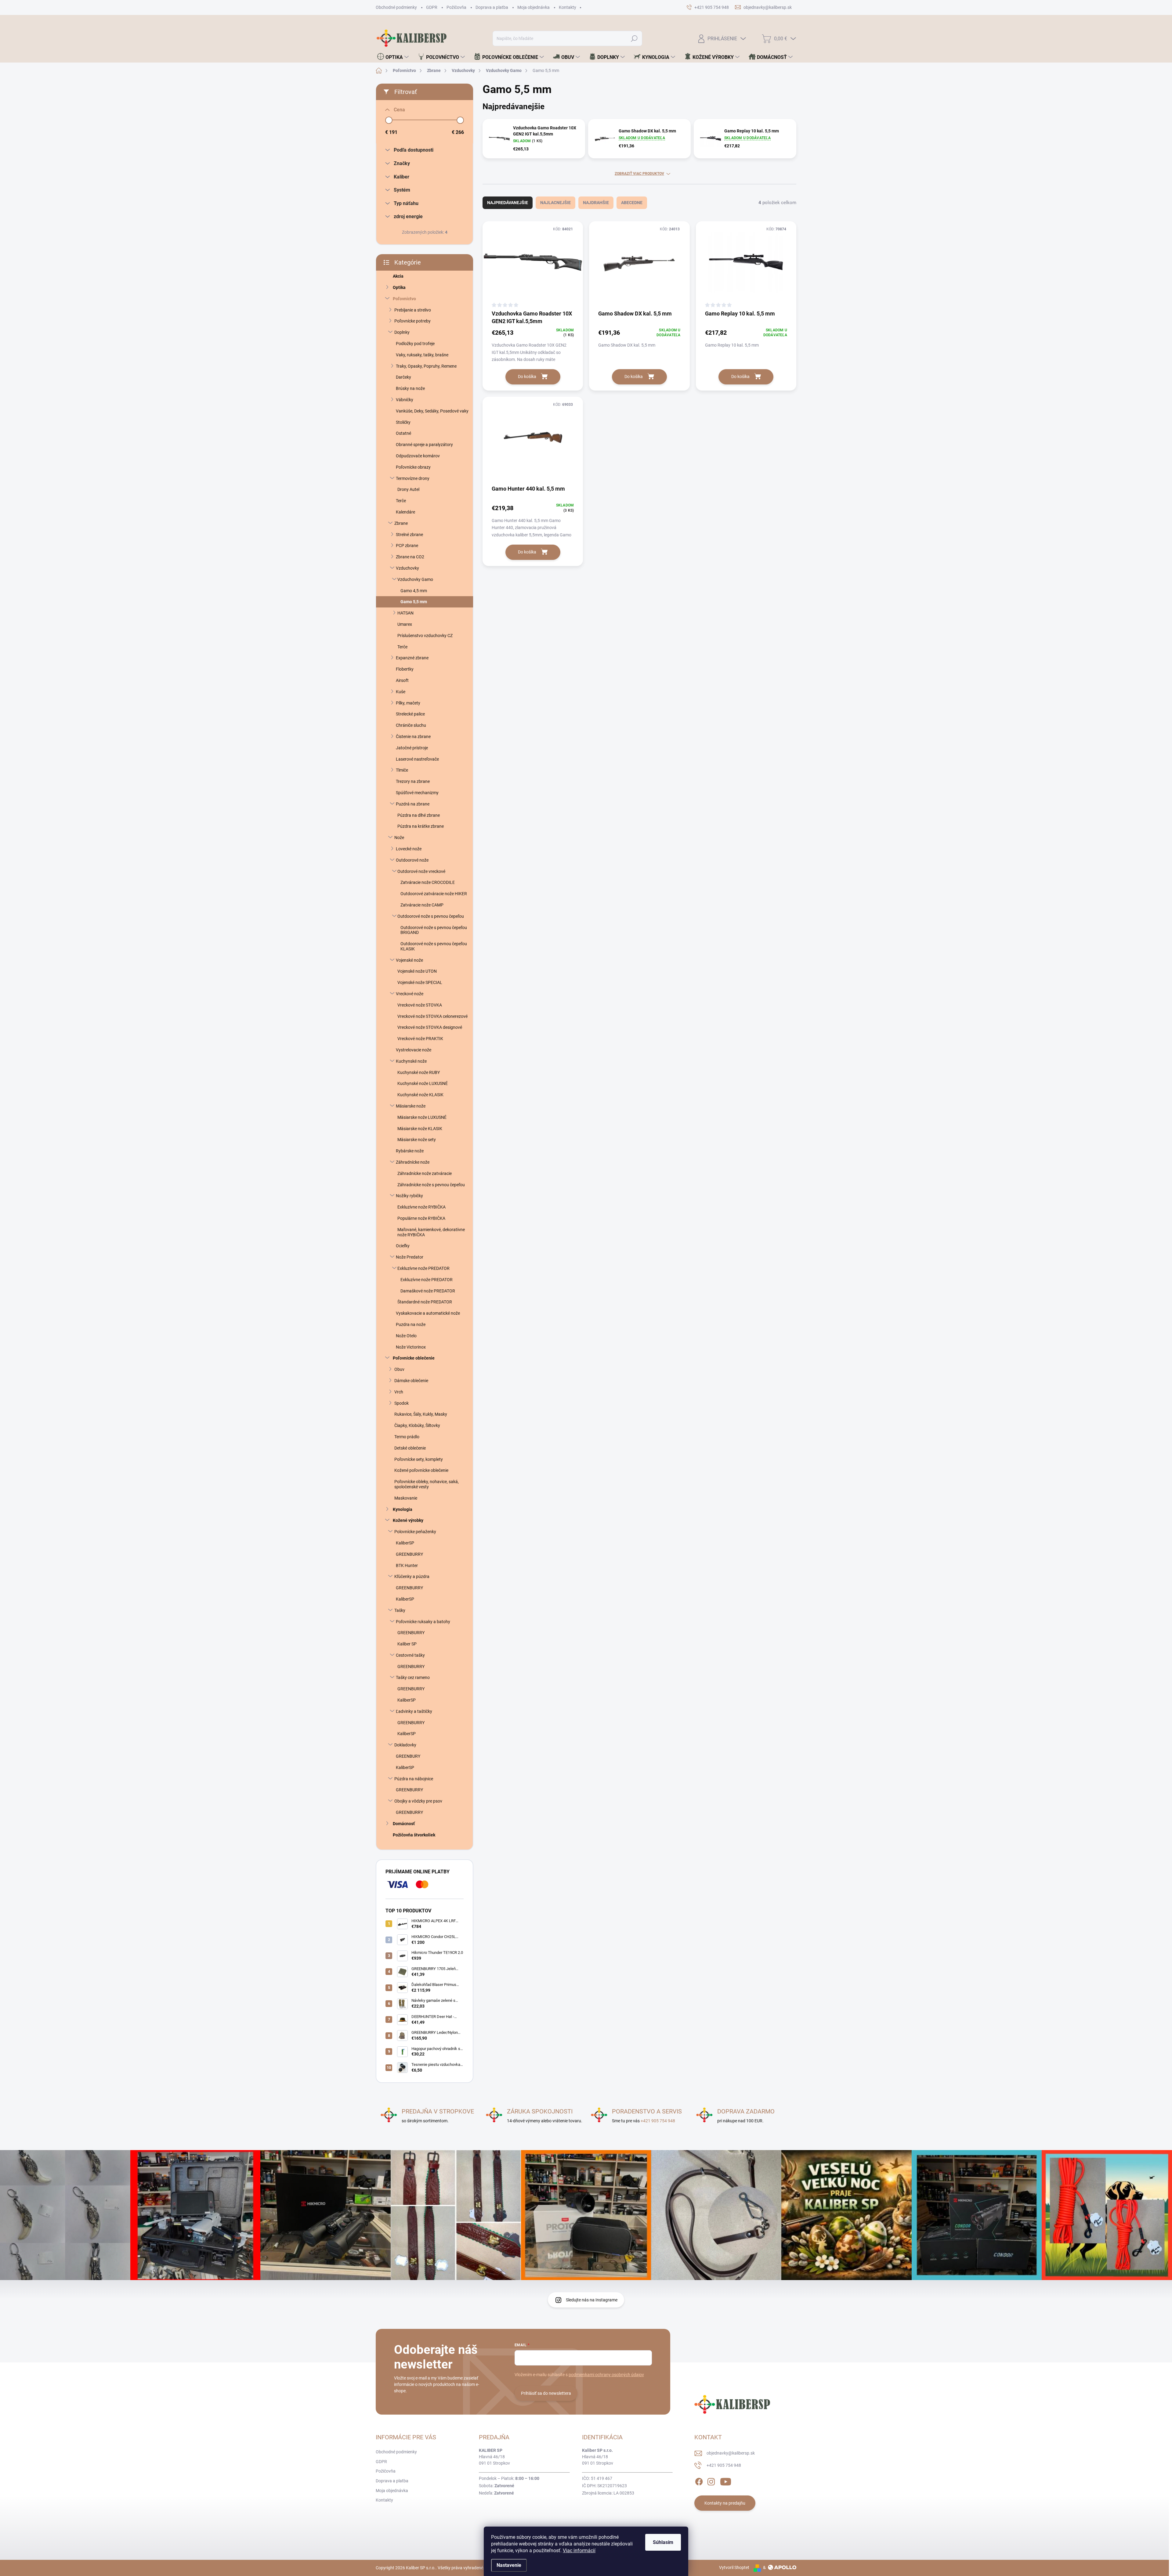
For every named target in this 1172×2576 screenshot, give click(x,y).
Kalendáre (405, 512)
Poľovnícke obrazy (413, 467)
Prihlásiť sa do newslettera (546, 2393)
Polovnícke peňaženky (415, 1532)
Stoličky (403, 422)
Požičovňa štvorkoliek (414, 1835)
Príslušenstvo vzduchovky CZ (425, 636)
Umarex (405, 624)
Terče (401, 501)
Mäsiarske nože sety (417, 1140)
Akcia (398, 276)
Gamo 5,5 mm (414, 602)
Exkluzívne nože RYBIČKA (421, 1207)
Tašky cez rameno (413, 1677)
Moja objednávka (534, 7)
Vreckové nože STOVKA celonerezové (432, 1016)
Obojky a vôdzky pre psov (418, 1801)
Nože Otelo (406, 1336)
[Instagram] (711, 2481)
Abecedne (632, 203)
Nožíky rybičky (409, 1196)
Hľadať (634, 38)
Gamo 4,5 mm (414, 591)
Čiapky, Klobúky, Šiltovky (417, 1425)
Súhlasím (663, 2542)
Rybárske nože (410, 1151)
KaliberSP (405, 1543)
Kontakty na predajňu (725, 2503)
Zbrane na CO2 (410, 557)
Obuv (399, 1369)
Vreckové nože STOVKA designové (430, 1027)
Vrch (399, 1392)
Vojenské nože (409, 960)
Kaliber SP (407, 1644)
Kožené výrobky (408, 1520)
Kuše (401, 692)
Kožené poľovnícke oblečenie (421, 1470)
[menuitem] (393, 57)
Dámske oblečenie (411, 1381)
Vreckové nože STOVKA (420, 1005)
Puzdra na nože (411, 1324)
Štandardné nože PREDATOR (425, 1302)
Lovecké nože (409, 849)
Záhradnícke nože (413, 1162)
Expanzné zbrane (412, 658)
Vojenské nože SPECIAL (420, 982)
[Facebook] (699, 2481)
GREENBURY (408, 1756)
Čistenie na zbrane (413, 737)
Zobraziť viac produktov (639, 174)
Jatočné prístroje (412, 748)
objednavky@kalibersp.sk (731, 2453)
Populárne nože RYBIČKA (421, 1218)
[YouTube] (726, 2481)
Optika (399, 287)
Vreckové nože (410, 994)
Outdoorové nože (412, 860)
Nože (399, 838)
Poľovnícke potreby (412, 321)
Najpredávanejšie (508, 203)
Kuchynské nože (411, 1061)
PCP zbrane (407, 546)
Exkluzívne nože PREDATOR (423, 1268)
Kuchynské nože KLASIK (420, 1095)
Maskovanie (406, 1498)
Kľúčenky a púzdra (412, 1576)
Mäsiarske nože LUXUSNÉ (422, 1117)
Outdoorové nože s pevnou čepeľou (431, 916)
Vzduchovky (407, 568)
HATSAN (405, 613)
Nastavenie (509, 2565)
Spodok (402, 1403)
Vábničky (405, 400)
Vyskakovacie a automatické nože (428, 1313)
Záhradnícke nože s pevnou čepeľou (431, 1185)
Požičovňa (456, 7)
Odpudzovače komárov (418, 456)
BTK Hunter (407, 1565)
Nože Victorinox (411, 1347)
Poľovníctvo (404, 299)
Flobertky (405, 669)
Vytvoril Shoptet (734, 2567)
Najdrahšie (596, 203)
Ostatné (403, 433)
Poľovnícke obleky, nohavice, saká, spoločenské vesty (427, 1484)
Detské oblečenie (410, 1448)
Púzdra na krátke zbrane (421, 826)
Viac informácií (579, 2551)
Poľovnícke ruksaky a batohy (423, 1622)
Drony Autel (408, 489)
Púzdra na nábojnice (414, 1779)
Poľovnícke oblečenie (414, 1358)
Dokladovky (405, 1745)
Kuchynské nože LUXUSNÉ (423, 1083)
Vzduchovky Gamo (415, 579)
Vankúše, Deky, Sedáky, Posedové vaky (432, 411)
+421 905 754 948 (658, 2121)
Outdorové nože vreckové (421, 871)
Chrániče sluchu (411, 725)
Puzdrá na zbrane (413, 804)
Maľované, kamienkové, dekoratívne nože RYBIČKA (431, 1232)
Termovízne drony (413, 478)
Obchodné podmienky (396, 7)
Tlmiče (402, 770)
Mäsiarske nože (411, 1106)
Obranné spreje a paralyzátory (424, 445)
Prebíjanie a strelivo (413, 310)
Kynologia (403, 1509)
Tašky (400, 1610)
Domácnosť (404, 1824)
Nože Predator (410, 1257)
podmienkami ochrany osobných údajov (606, 2375)
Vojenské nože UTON (417, 971)
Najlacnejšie (555, 203)
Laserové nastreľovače (417, 759)
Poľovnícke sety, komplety (419, 1459)
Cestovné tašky (410, 1655)
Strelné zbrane (409, 535)
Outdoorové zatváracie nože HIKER (434, 894)
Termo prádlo (407, 1437)
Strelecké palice (410, 714)
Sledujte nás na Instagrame (592, 2300)
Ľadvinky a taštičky (414, 1711)
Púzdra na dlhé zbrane (419, 815)
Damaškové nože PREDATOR (428, 1291)
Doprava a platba (492, 7)
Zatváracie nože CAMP (422, 905)
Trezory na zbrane (413, 781)
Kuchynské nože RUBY (419, 1072)
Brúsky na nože (410, 388)
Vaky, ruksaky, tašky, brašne (422, 355)
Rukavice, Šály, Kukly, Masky (421, 1414)
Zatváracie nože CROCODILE (428, 882)
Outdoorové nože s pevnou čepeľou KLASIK (434, 946)
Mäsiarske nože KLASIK (420, 1129)
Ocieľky (403, 1246)
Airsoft (402, 680)
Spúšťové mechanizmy (417, 793)
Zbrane (401, 523)
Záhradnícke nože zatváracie (425, 1173)
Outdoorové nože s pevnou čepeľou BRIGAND (434, 930)
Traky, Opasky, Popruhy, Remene (426, 366)
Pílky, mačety (408, 703)
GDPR (432, 7)
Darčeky (403, 377)
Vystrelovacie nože (414, 1050)
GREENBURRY (409, 1554)
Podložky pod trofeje (415, 344)
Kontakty (568, 7)
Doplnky (402, 332)
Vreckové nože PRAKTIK (420, 1039)
